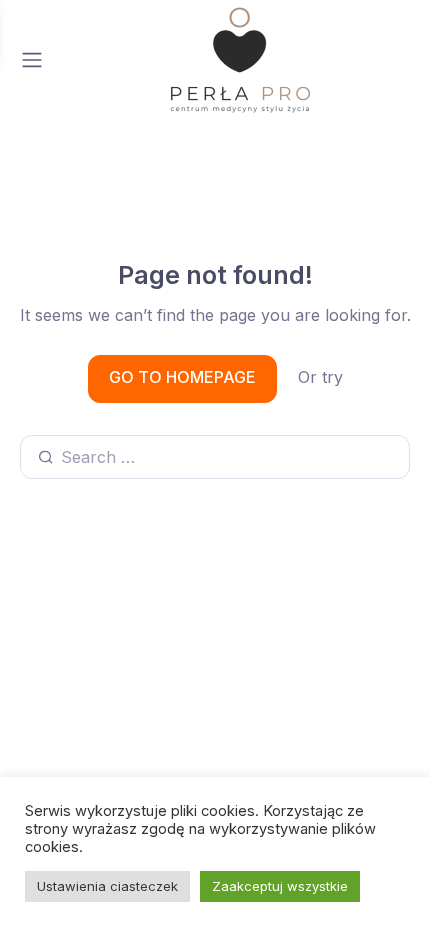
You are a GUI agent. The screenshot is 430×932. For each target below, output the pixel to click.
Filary (316, 769)
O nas (159, 769)
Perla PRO (238, 769)
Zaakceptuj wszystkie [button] (280, 886)
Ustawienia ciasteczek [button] (107, 886)
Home (95, 769)
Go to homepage (182, 377)
